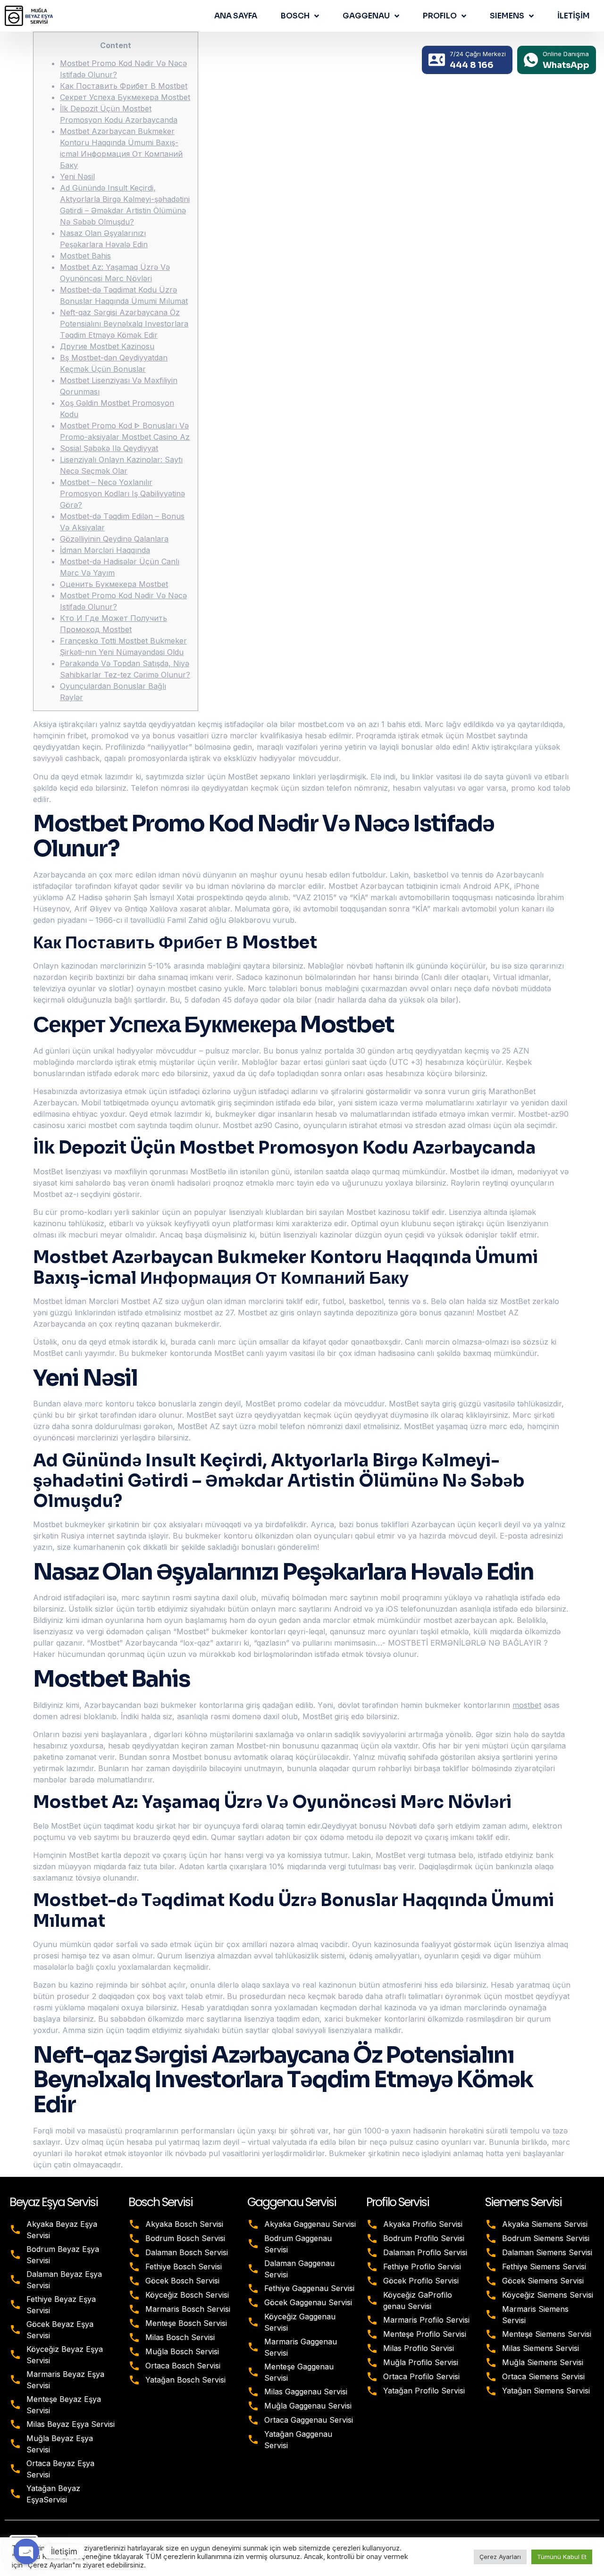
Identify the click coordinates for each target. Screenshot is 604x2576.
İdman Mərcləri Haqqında (105, 550)
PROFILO (440, 16)
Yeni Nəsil (77, 176)
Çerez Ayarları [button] (500, 2557)
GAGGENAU (366, 16)
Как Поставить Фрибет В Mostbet (124, 86)
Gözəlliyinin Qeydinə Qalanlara (114, 539)
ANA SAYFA (236, 16)
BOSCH (295, 16)
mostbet (527, 1705)
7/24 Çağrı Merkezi (478, 54)
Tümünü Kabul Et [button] (562, 2557)
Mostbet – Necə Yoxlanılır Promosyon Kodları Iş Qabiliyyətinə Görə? (122, 493)
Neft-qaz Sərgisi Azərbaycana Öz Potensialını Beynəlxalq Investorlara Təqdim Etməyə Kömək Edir (124, 324)
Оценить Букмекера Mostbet (114, 584)
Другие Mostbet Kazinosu (107, 346)
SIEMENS (507, 16)
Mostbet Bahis (85, 256)
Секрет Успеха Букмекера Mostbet (125, 97)
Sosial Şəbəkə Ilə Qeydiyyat (109, 448)
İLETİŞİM (574, 16)
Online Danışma (566, 54)
